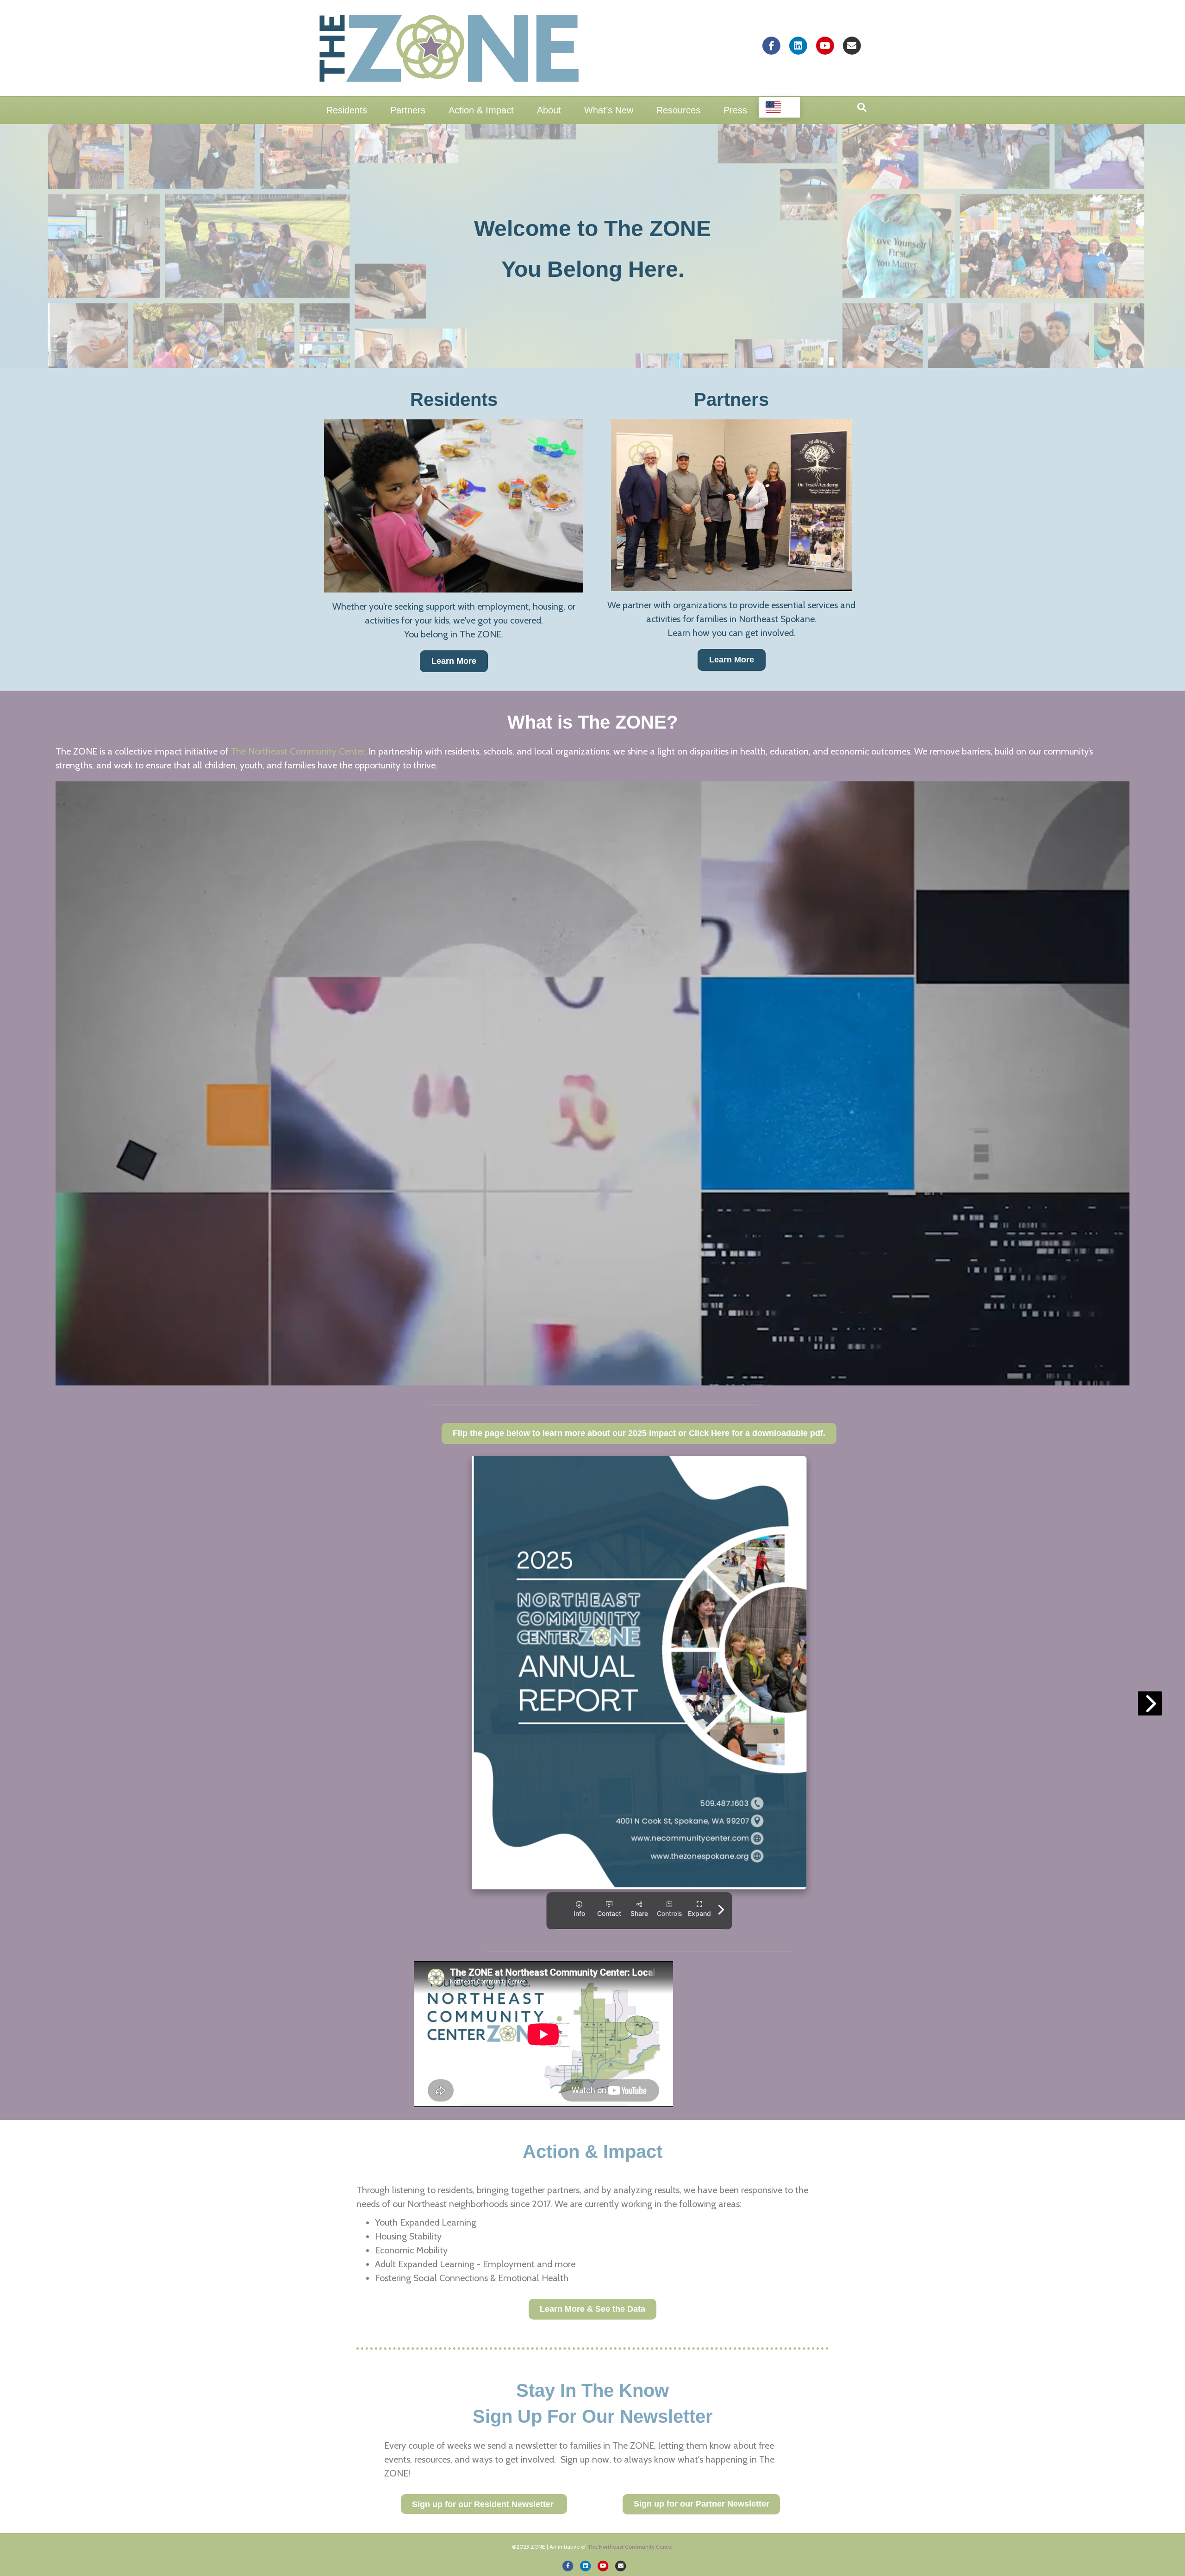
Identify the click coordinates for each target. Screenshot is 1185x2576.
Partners (408, 110)
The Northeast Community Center (630, 2547)
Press (735, 110)
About (549, 110)
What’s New (609, 110)
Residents (347, 110)
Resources (678, 110)
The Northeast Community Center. (298, 751)
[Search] (862, 107)
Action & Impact (481, 110)
